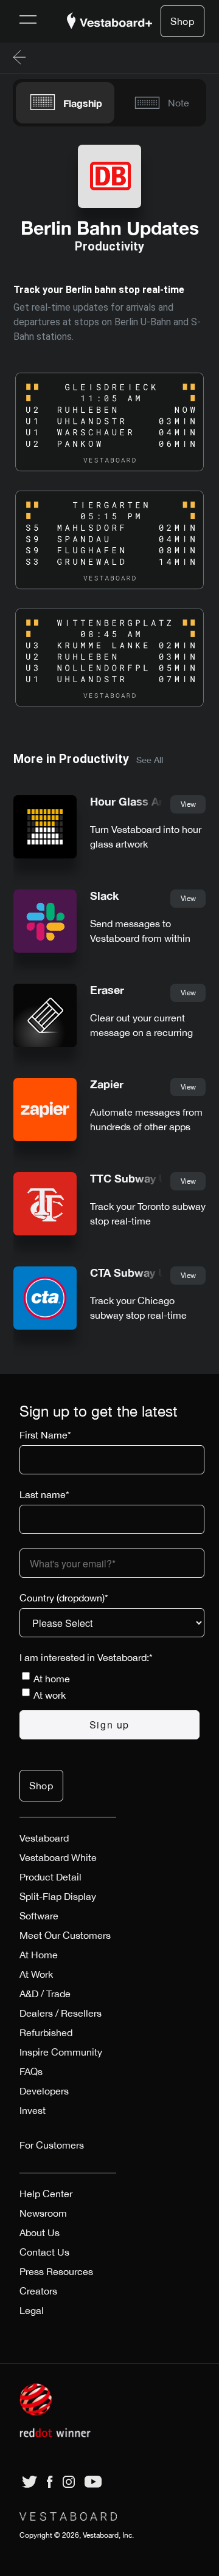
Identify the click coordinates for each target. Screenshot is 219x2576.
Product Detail (50, 1877)
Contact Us (44, 2252)
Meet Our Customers (65, 1935)
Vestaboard (44, 1838)
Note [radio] (179, 103)
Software (39, 1916)
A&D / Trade (45, 1994)
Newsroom (43, 2213)
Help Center (46, 2194)
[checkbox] (109, 1687)
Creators (38, 2291)
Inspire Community (61, 2052)
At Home (39, 1955)
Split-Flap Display (58, 1896)
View (188, 804)
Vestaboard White (58, 1857)
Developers (44, 2091)
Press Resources (56, 2271)
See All (150, 760)
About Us (40, 2232)
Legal (32, 2310)
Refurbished (46, 2032)
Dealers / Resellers (61, 2013)
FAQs (31, 2071)
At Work (36, 1974)
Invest (33, 2110)
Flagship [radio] (83, 103)
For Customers (52, 2145)
